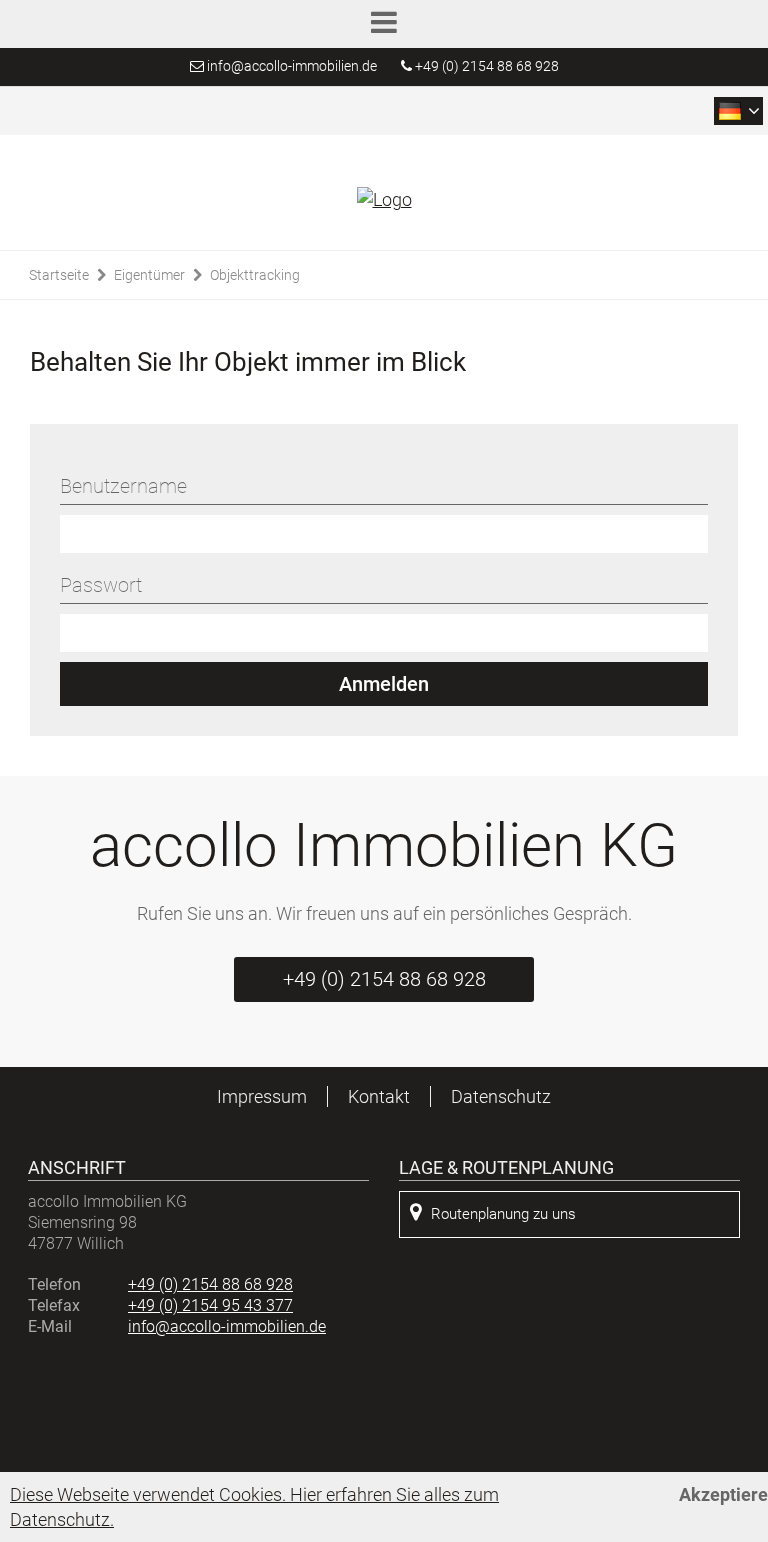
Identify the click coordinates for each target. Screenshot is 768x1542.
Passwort (101, 585)
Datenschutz (501, 1096)
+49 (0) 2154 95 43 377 (210, 1305)
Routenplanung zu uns (503, 1214)
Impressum (262, 1096)
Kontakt (379, 1096)
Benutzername (123, 486)
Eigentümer (149, 275)
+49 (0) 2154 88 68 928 (485, 66)
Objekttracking (255, 275)
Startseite (59, 275)
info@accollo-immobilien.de (292, 66)
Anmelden (384, 684)
